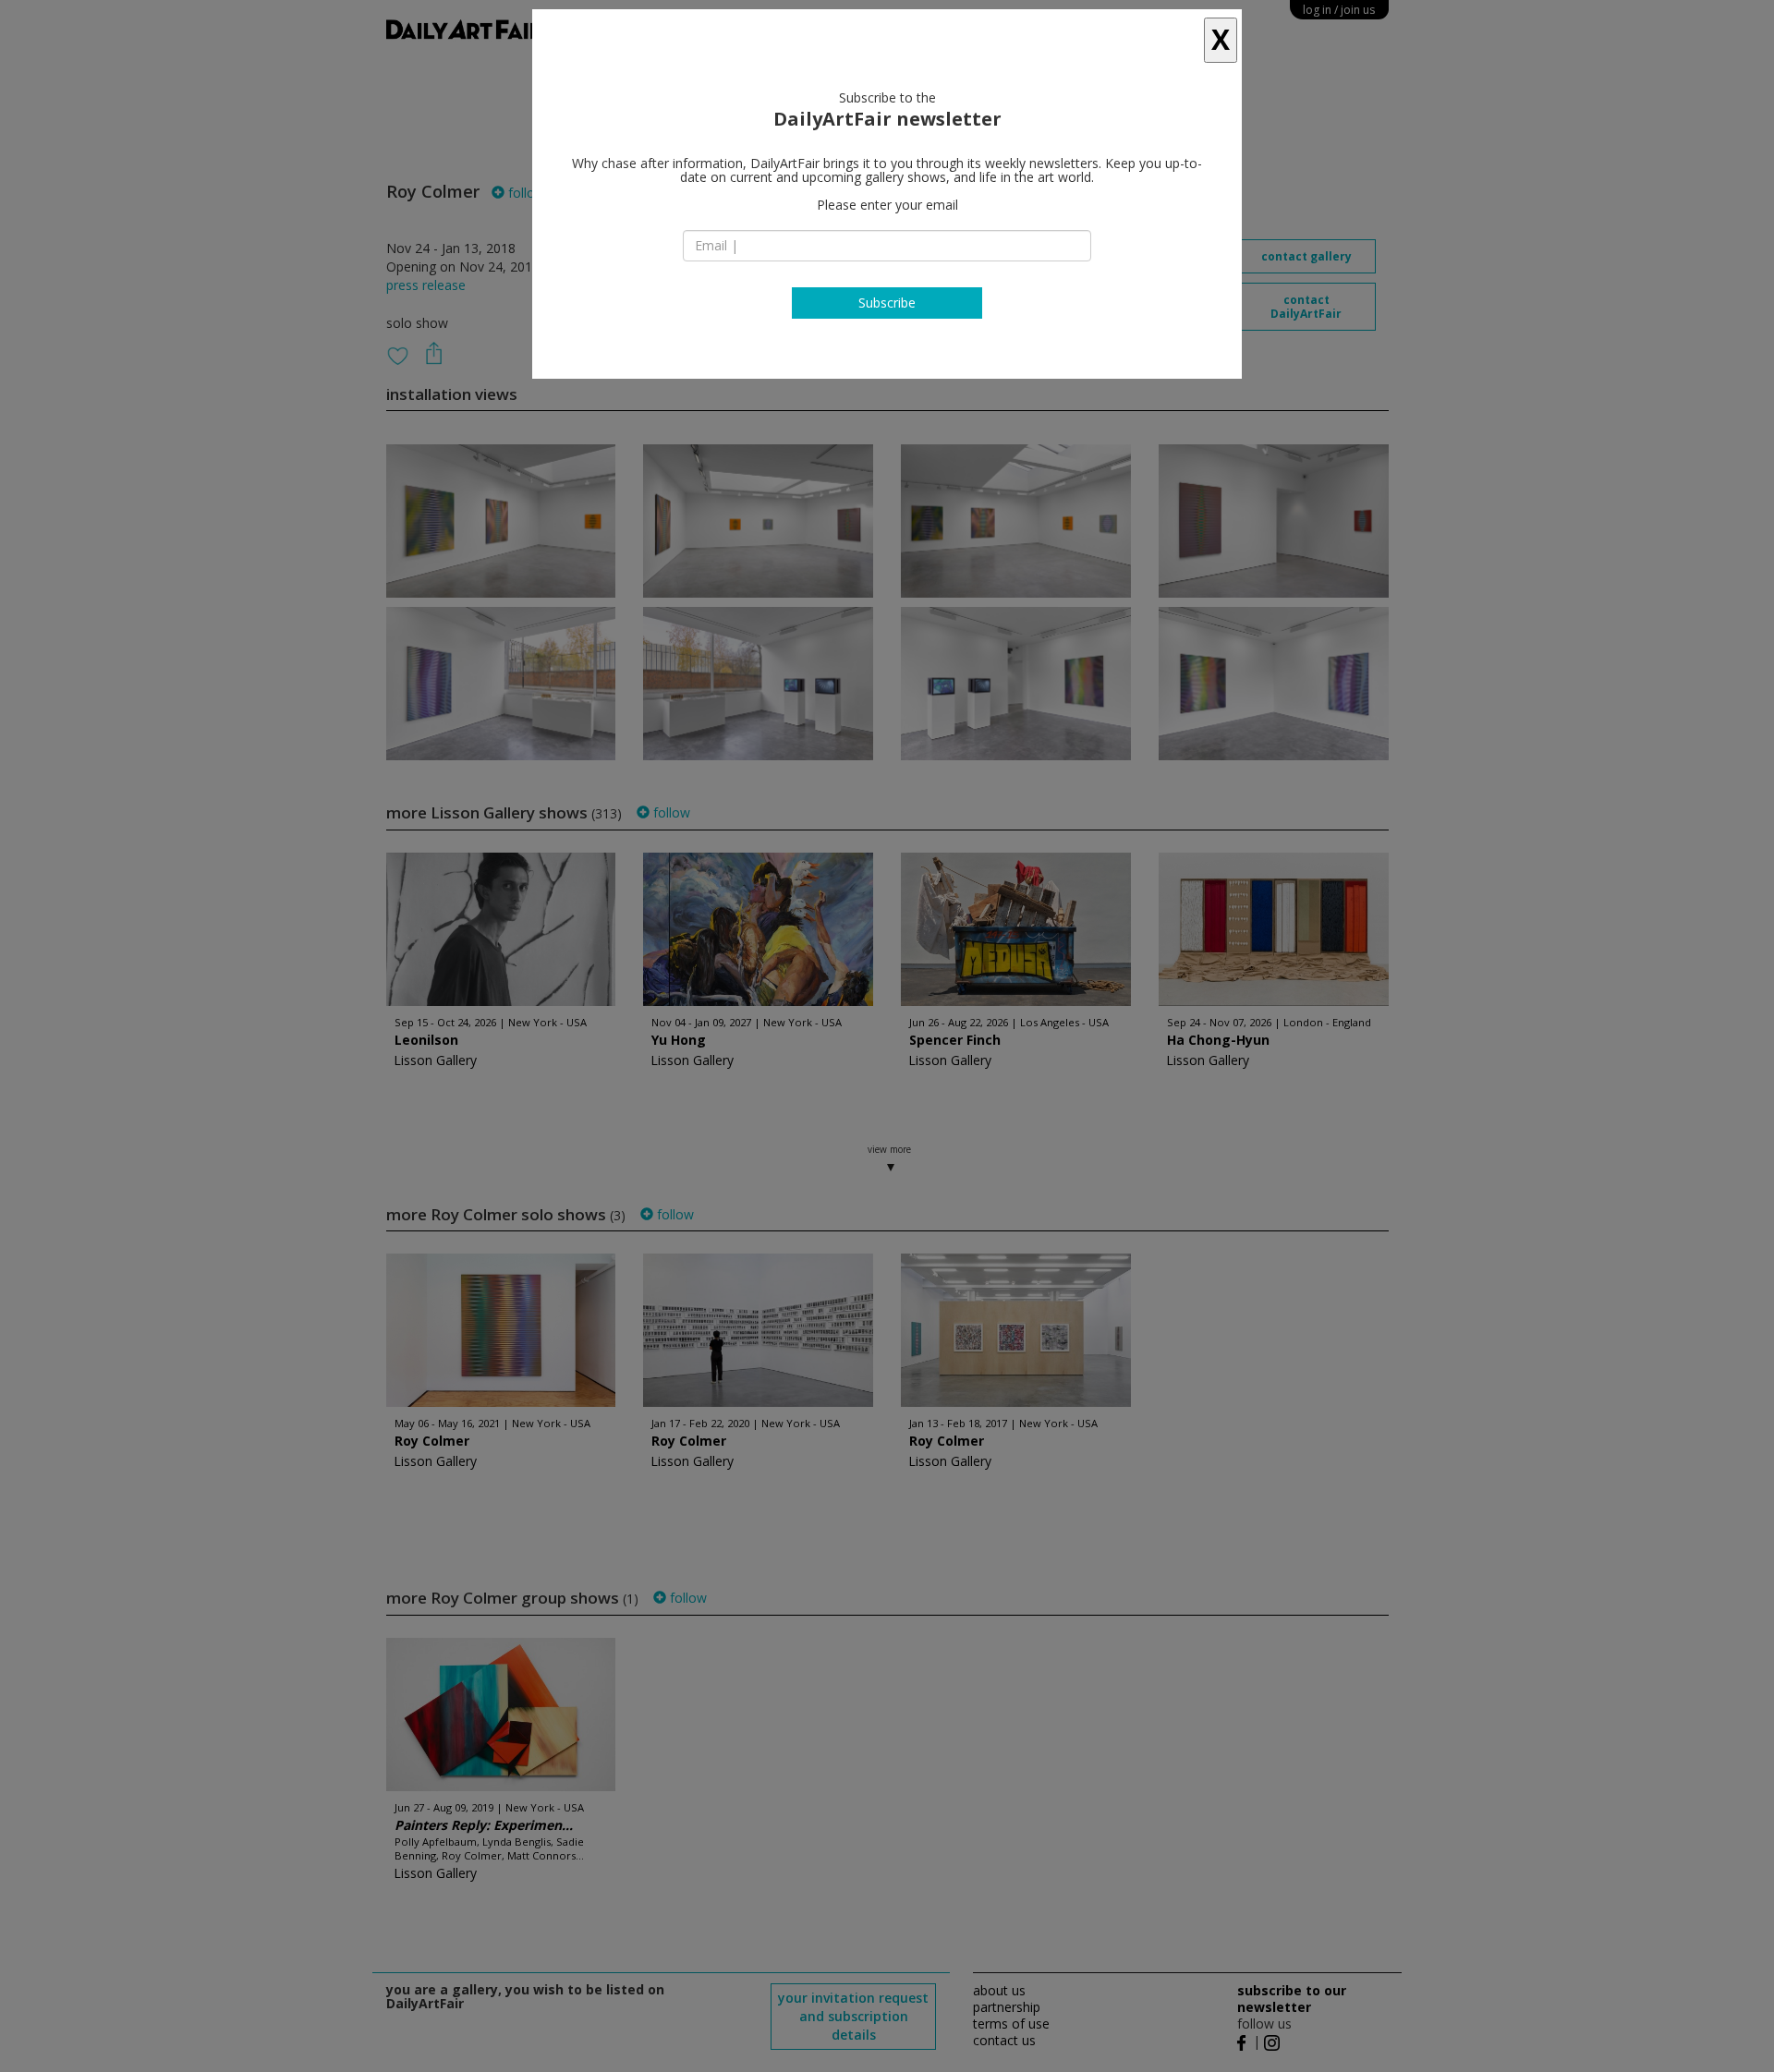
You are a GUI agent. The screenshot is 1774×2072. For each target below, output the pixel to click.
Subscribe (887, 303)
